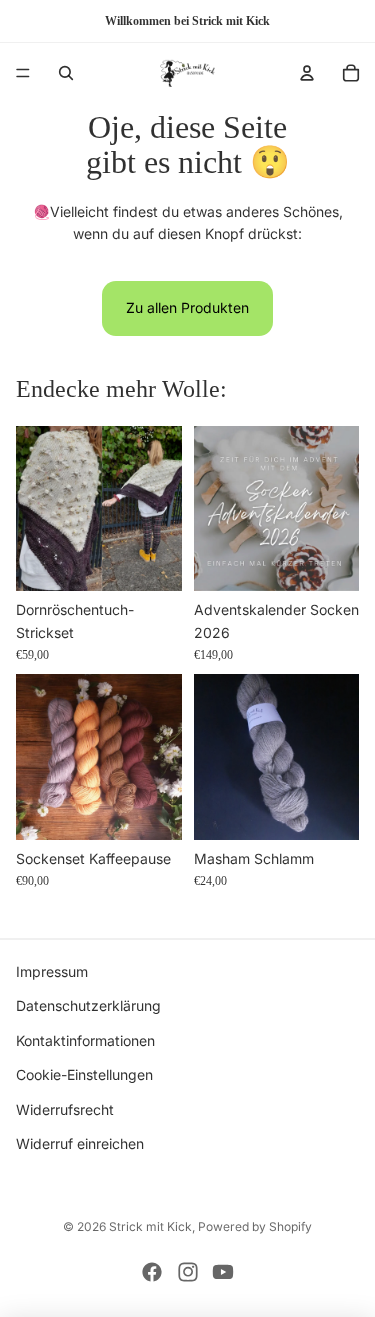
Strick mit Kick (150, 1226)
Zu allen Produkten (187, 307)
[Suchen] (66, 73)
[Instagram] (188, 1272)
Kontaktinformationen (85, 1040)
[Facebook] (152, 1272)
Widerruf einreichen (80, 1143)
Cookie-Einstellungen (84, 1075)
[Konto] (307, 73)
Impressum (52, 971)
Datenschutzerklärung (88, 1006)
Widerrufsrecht (65, 1109)
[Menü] (23, 73)
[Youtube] (223, 1272)
